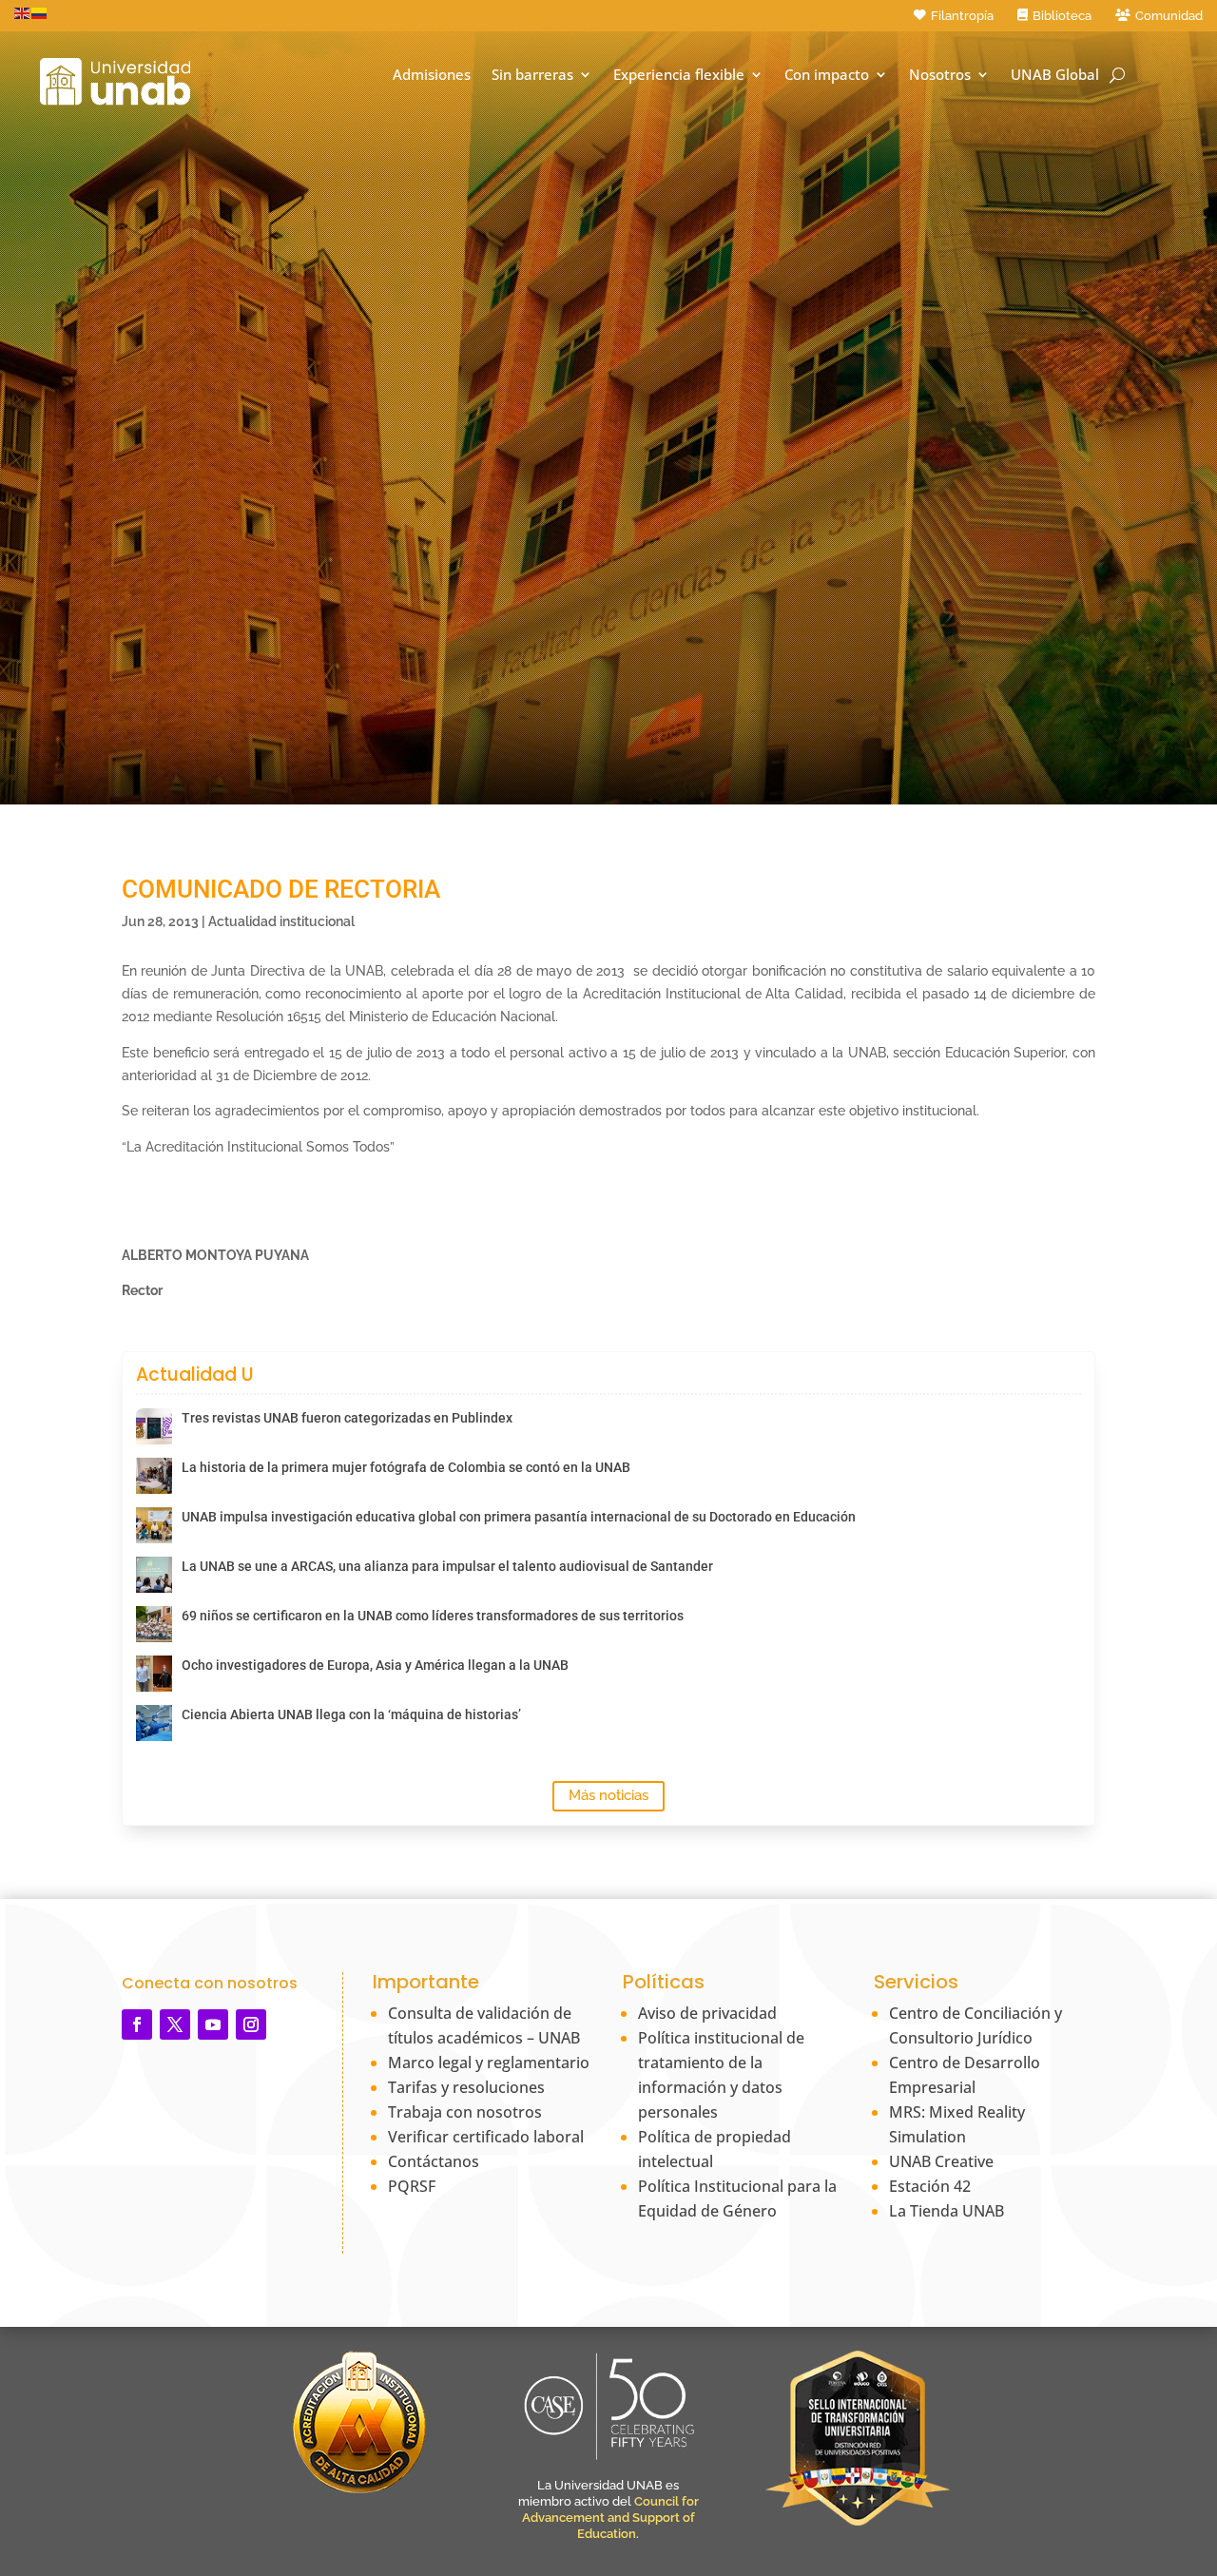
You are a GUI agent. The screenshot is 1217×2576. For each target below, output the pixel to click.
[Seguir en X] (175, 2024)
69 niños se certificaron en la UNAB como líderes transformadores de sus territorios (433, 1616)
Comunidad (1169, 16)
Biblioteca (1062, 16)
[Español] (40, 12)
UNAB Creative (941, 2161)
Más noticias (608, 1795)
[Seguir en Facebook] (137, 2024)
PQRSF (412, 2186)
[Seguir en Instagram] (251, 2024)
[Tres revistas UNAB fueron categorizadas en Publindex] (154, 1426)
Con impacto (827, 75)
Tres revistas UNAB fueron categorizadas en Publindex (347, 1418)
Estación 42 (930, 2186)
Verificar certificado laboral (486, 2137)
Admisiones (432, 75)
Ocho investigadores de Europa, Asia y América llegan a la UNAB (375, 1665)
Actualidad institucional (281, 921)
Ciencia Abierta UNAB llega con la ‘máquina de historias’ (351, 1714)
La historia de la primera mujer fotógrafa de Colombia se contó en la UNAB (406, 1467)
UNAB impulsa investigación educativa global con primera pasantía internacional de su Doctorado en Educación (519, 1517)
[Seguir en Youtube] (213, 2024)
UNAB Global (1055, 75)
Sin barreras (532, 75)
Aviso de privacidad (707, 2013)
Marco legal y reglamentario (489, 2063)
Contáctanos (434, 2161)
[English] (23, 12)
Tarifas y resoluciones (466, 2087)
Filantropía (962, 16)
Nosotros (940, 75)
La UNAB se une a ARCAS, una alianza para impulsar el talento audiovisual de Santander (447, 1566)
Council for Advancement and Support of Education (610, 2518)
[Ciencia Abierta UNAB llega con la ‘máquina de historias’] (154, 1723)
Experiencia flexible (679, 75)
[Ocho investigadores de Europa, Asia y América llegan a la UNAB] (154, 1674)
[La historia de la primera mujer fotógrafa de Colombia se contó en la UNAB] (154, 1476)
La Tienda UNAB (947, 2211)
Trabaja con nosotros (465, 2112)
